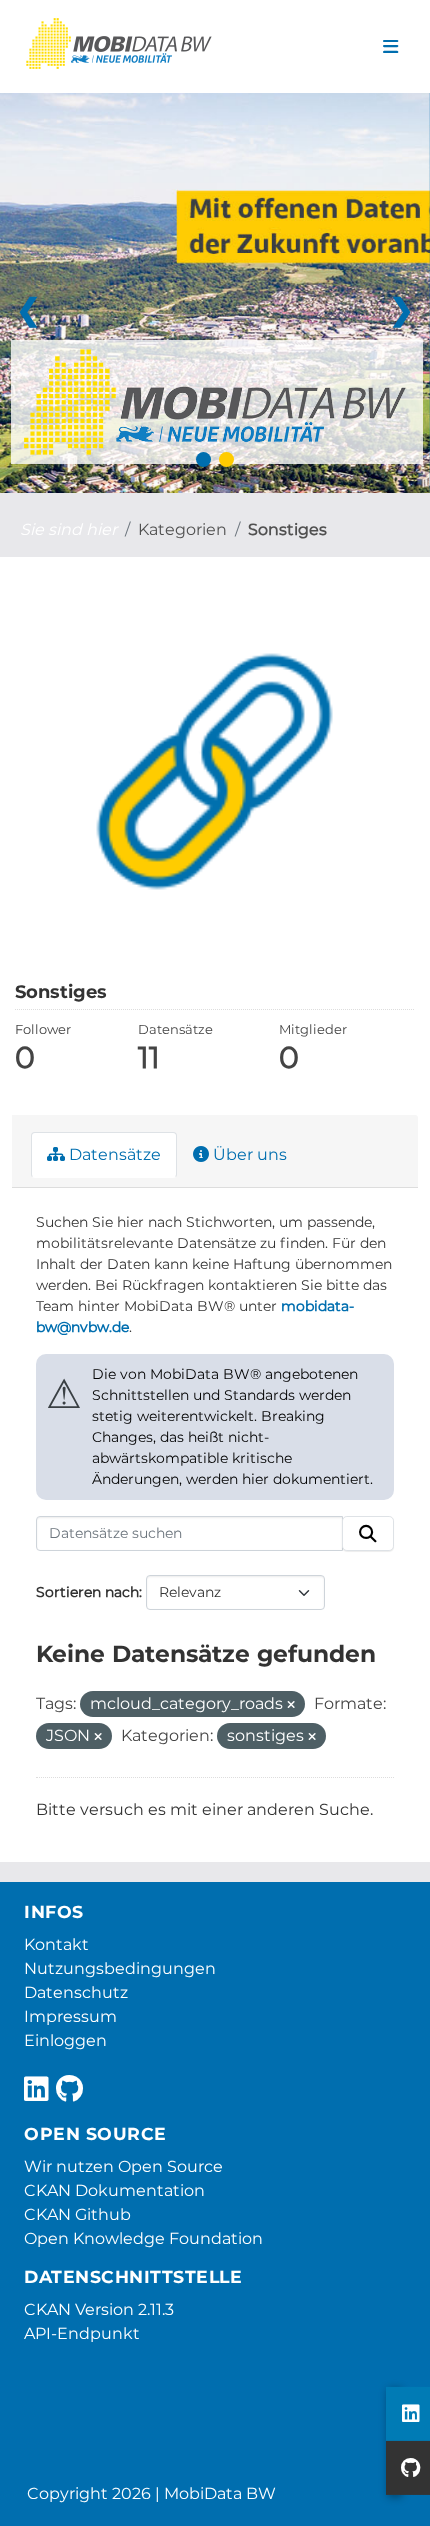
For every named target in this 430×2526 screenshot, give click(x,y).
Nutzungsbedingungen (120, 1968)
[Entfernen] (291, 1705)
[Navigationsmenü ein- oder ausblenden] (390, 47)
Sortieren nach (87, 1592)
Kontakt (56, 1944)
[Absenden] (368, 1534)
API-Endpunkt (82, 2333)
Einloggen (65, 2040)
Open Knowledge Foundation (143, 2238)
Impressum (70, 2016)
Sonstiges (287, 529)
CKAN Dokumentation (114, 2190)
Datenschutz (76, 1992)
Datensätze (113, 1154)
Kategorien (182, 529)
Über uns (248, 1154)
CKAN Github (77, 2214)
